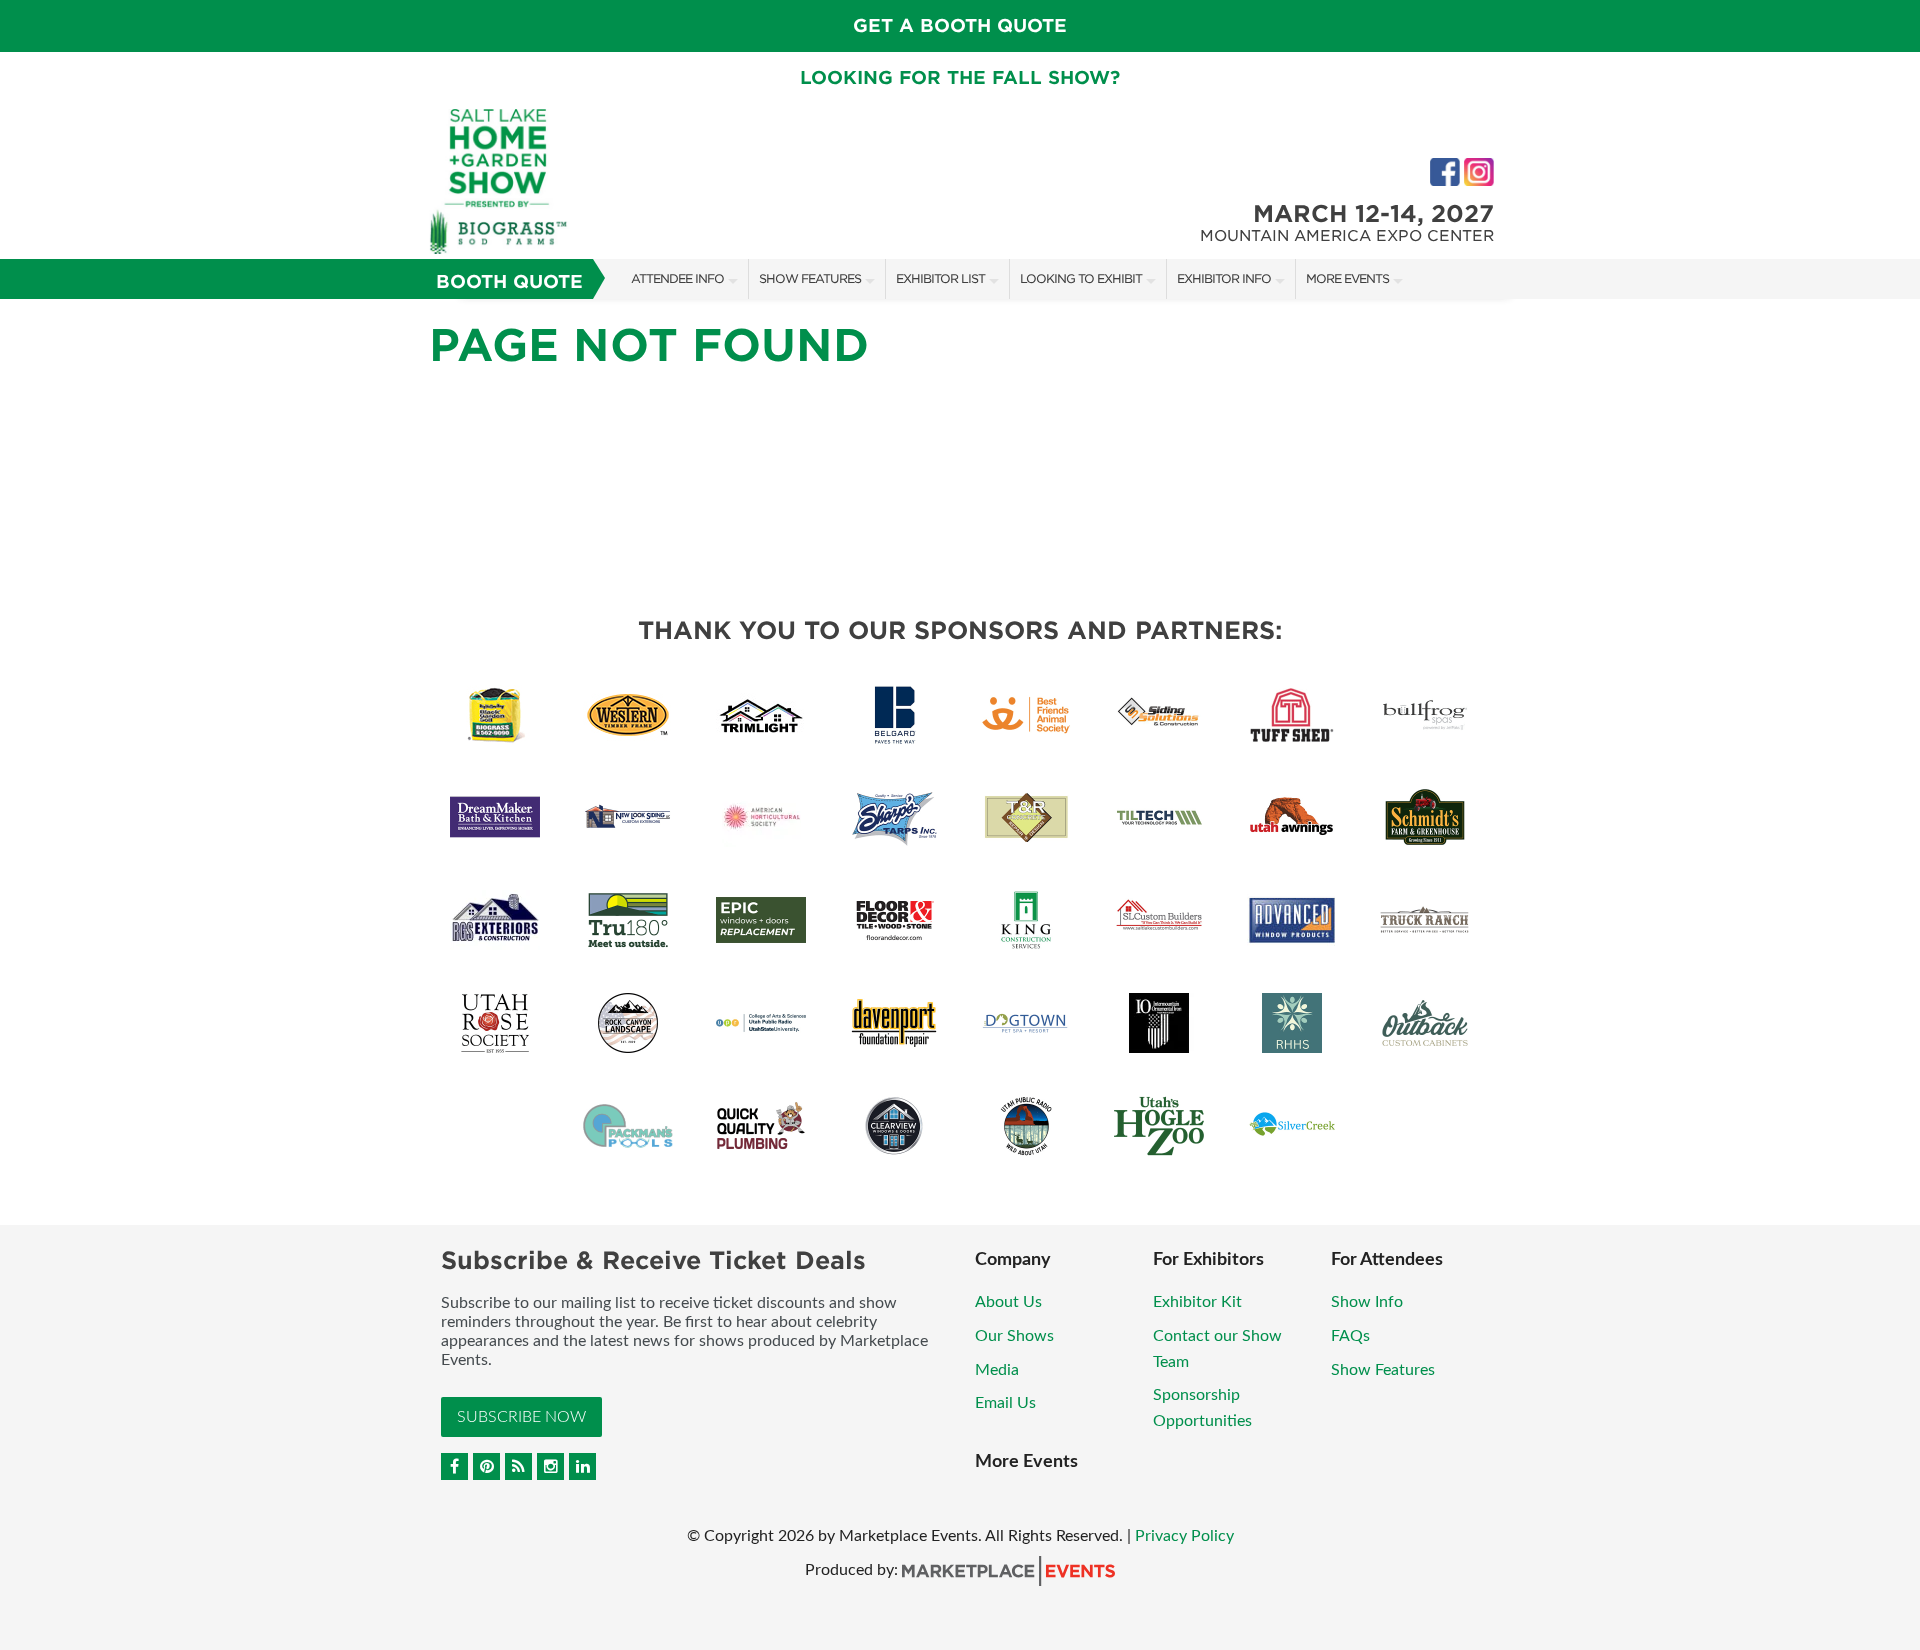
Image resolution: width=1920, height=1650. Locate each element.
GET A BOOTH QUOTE (960, 25)
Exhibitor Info (1224, 278)
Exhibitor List (940, 278)
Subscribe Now (521, 1417)
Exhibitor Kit (1197, 1302)
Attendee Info (677, 278)
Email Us (1005, 1403)
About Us (1008, 1302)
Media (997, 1370)
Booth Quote (509, 281)
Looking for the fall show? (960, 77)
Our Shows (1014, 1336)
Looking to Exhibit (1081, 278)
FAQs (1350, 1336)
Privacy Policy (1184, 1536)
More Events (1347, 278)
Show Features (810, 278)
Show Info (1367, 1302)
